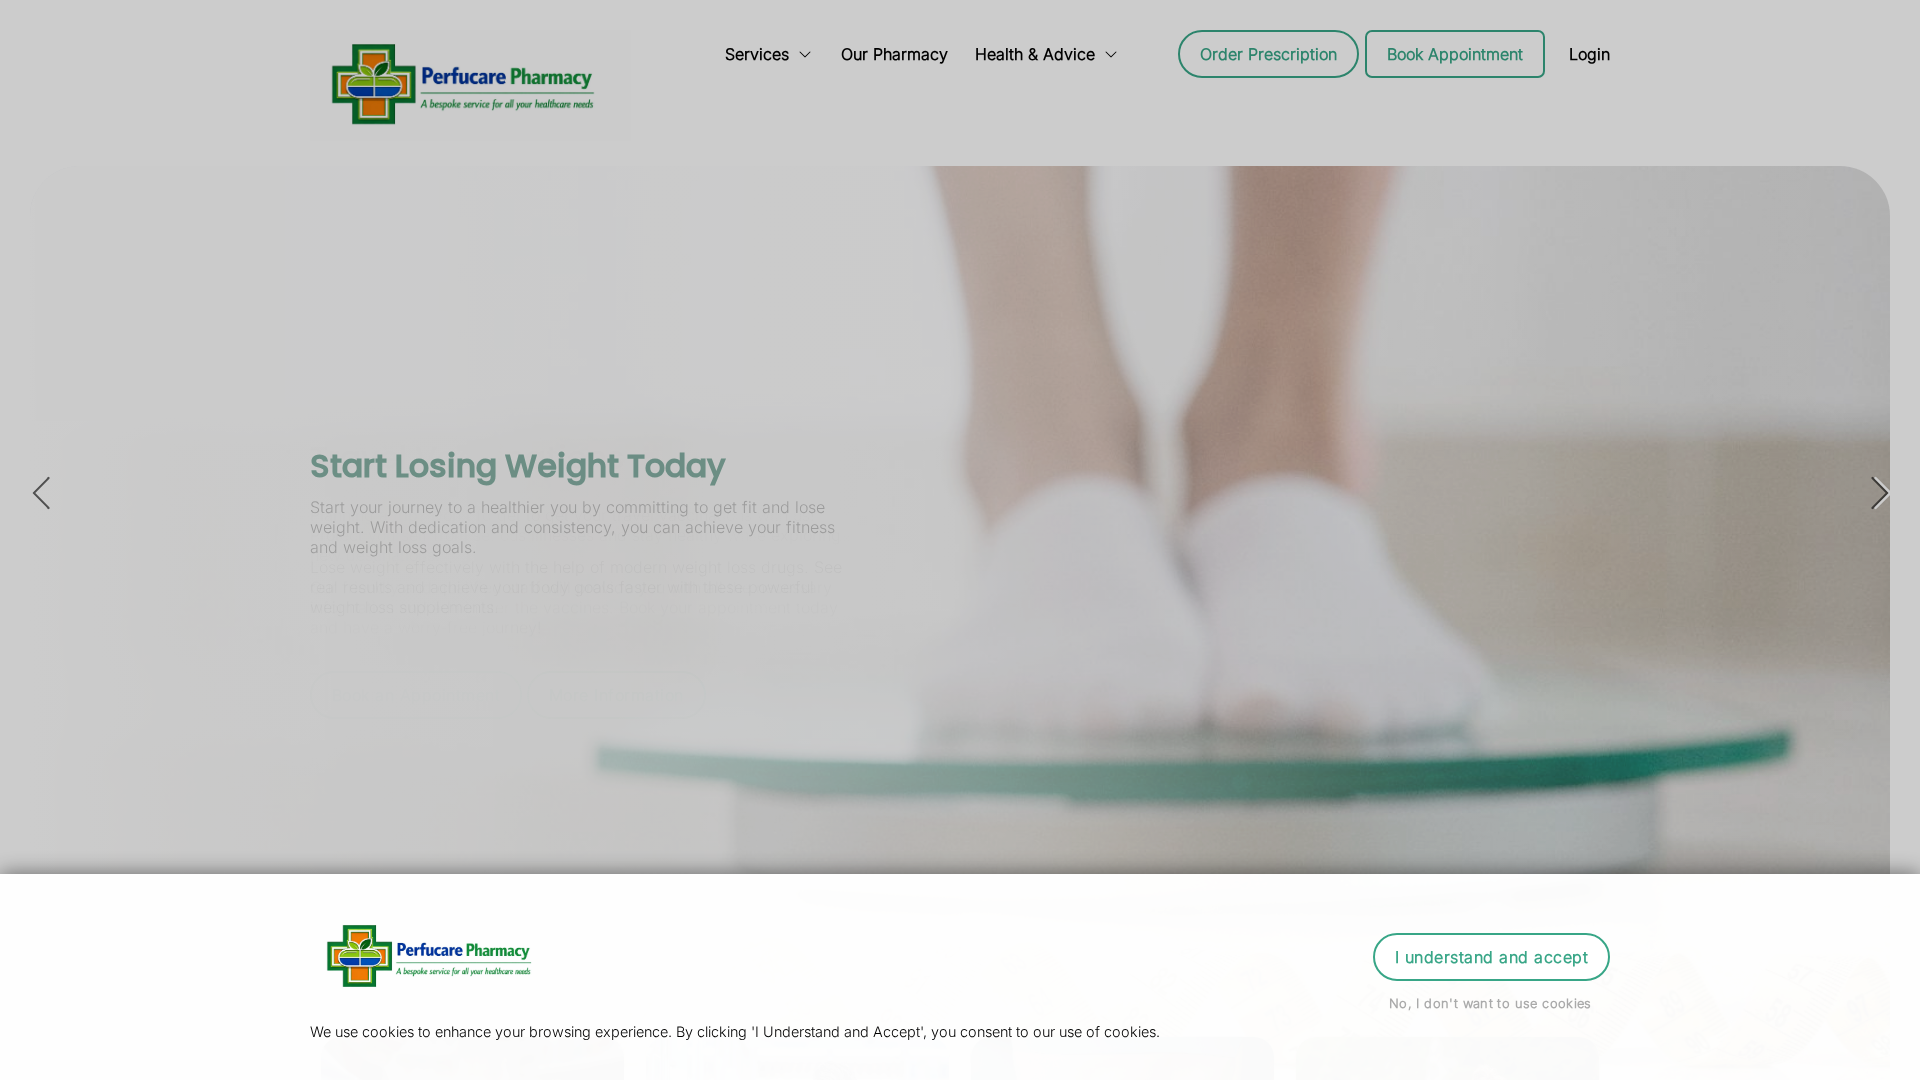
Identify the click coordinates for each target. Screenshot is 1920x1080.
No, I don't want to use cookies (1490, 1003)
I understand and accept (1491, 957)
